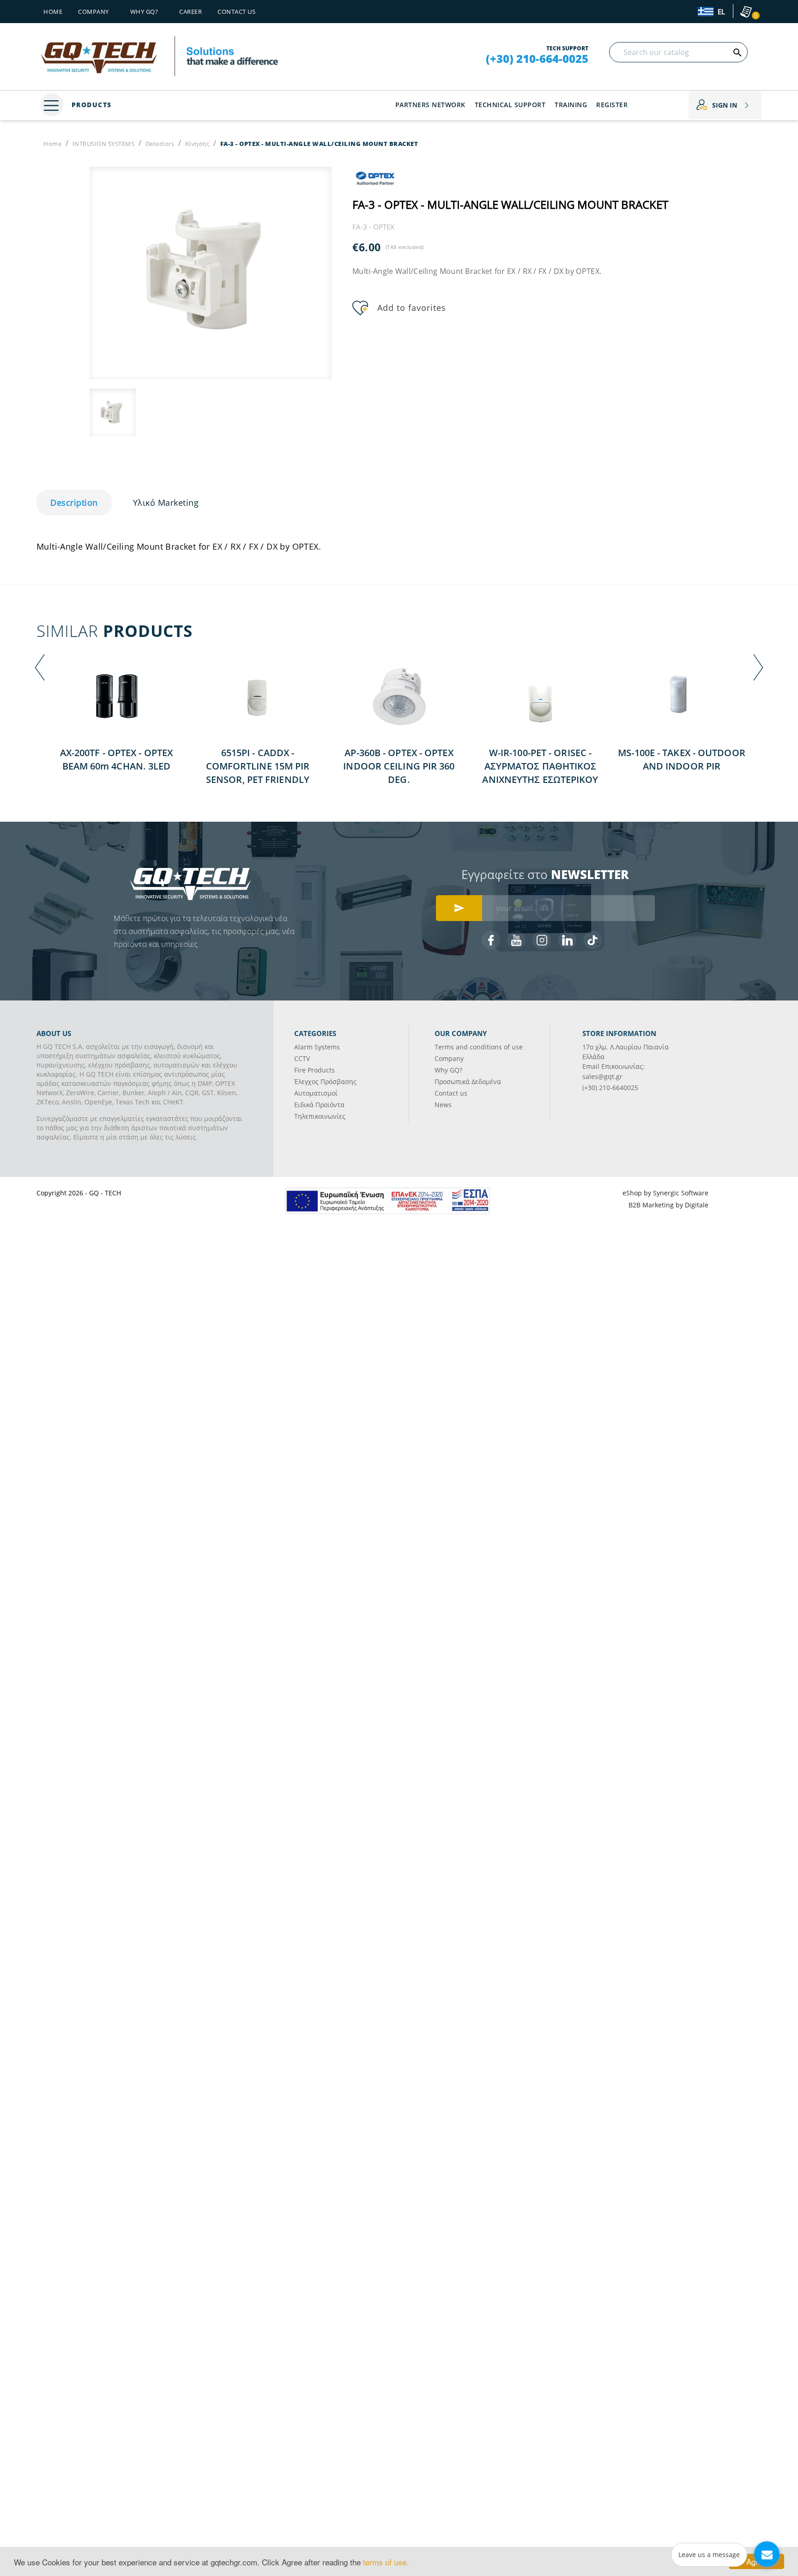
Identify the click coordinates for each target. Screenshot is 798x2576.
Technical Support (510, 105)
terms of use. (386, 2562)
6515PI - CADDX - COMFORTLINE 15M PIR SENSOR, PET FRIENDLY (258, 766)
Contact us (236, 12)
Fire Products (314, 1070)
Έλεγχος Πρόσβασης (325, 1082)
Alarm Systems (317, 1047)
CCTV (302, 1058)
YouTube (516, 940)
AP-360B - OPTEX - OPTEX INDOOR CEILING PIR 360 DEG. (399, 766)
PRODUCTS (90, 105)
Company (94, 12)
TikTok (592, 940)
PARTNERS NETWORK (430, 105)
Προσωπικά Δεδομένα (468, 1082)
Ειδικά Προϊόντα (319, 1105)
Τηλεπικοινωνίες (320, 1116)
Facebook (491, 940)
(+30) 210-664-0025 (537, 59)
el (720, 12)
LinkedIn (567, 940)
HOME (53, 12)
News (443, 1105)
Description (74, 503)
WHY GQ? (144, 12)
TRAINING (571, 105)
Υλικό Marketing (166, 503)
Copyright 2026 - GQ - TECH (79, 1193)
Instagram (542, 940)
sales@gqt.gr (602, 1076)
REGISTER (612, 105)
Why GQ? (448, 1070)
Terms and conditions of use (479, 1047)
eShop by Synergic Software (665, 1193)
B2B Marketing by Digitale (668, 1205)
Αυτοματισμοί (316, 1093)
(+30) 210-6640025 (610, 1088)
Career (190, 12)
